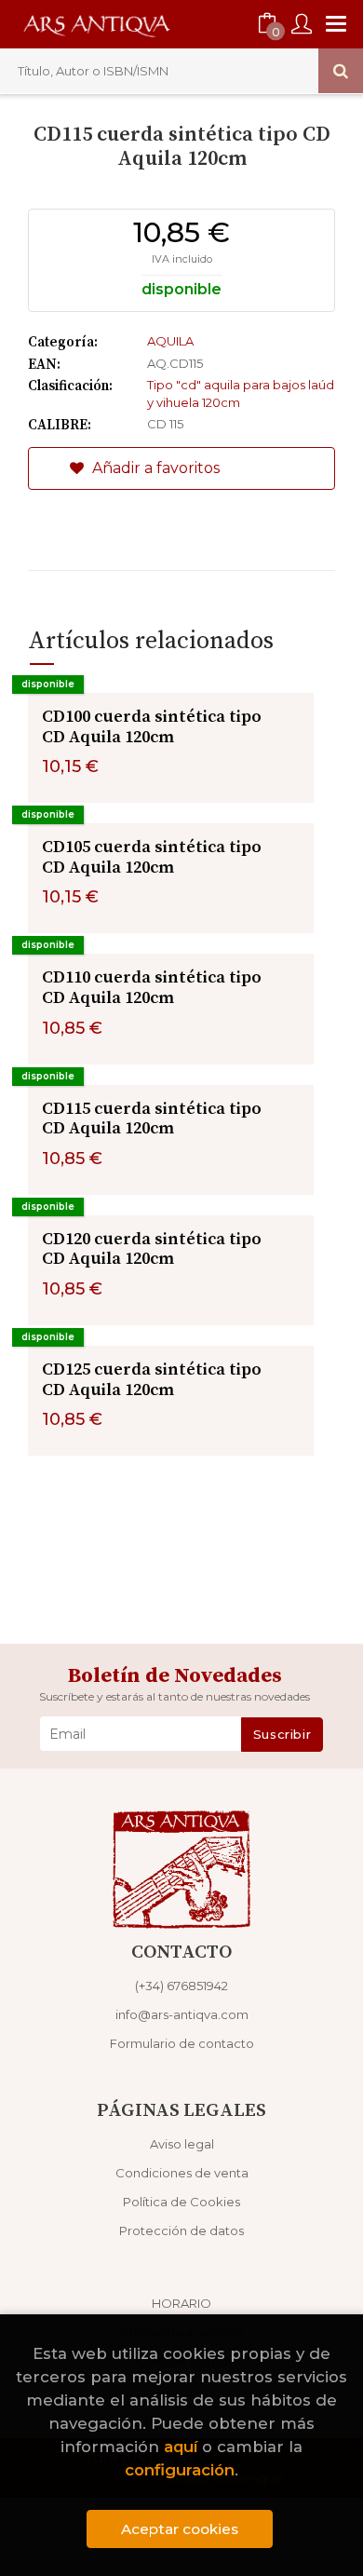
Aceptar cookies (180, 2529)
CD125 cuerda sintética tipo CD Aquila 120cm (152, 1380)
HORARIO (181, 2303)
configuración (180, 2470)
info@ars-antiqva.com (182, 2014)
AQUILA (170, 341)
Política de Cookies (181, 2202)
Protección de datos (181, 2230)
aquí (181, 2447)
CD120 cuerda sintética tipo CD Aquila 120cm (152, 1249)
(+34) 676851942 (181, 1986)
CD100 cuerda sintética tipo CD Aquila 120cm (152, 727)
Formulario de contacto (182, 2043)
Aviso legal (182, 2144)
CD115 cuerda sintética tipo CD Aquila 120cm (152, 1119)
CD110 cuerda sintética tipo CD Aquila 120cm (152, 988)
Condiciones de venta (182, 2173)
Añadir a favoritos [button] (154, 468)
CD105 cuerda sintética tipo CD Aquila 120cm (152, 857)
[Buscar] (341, 71)
